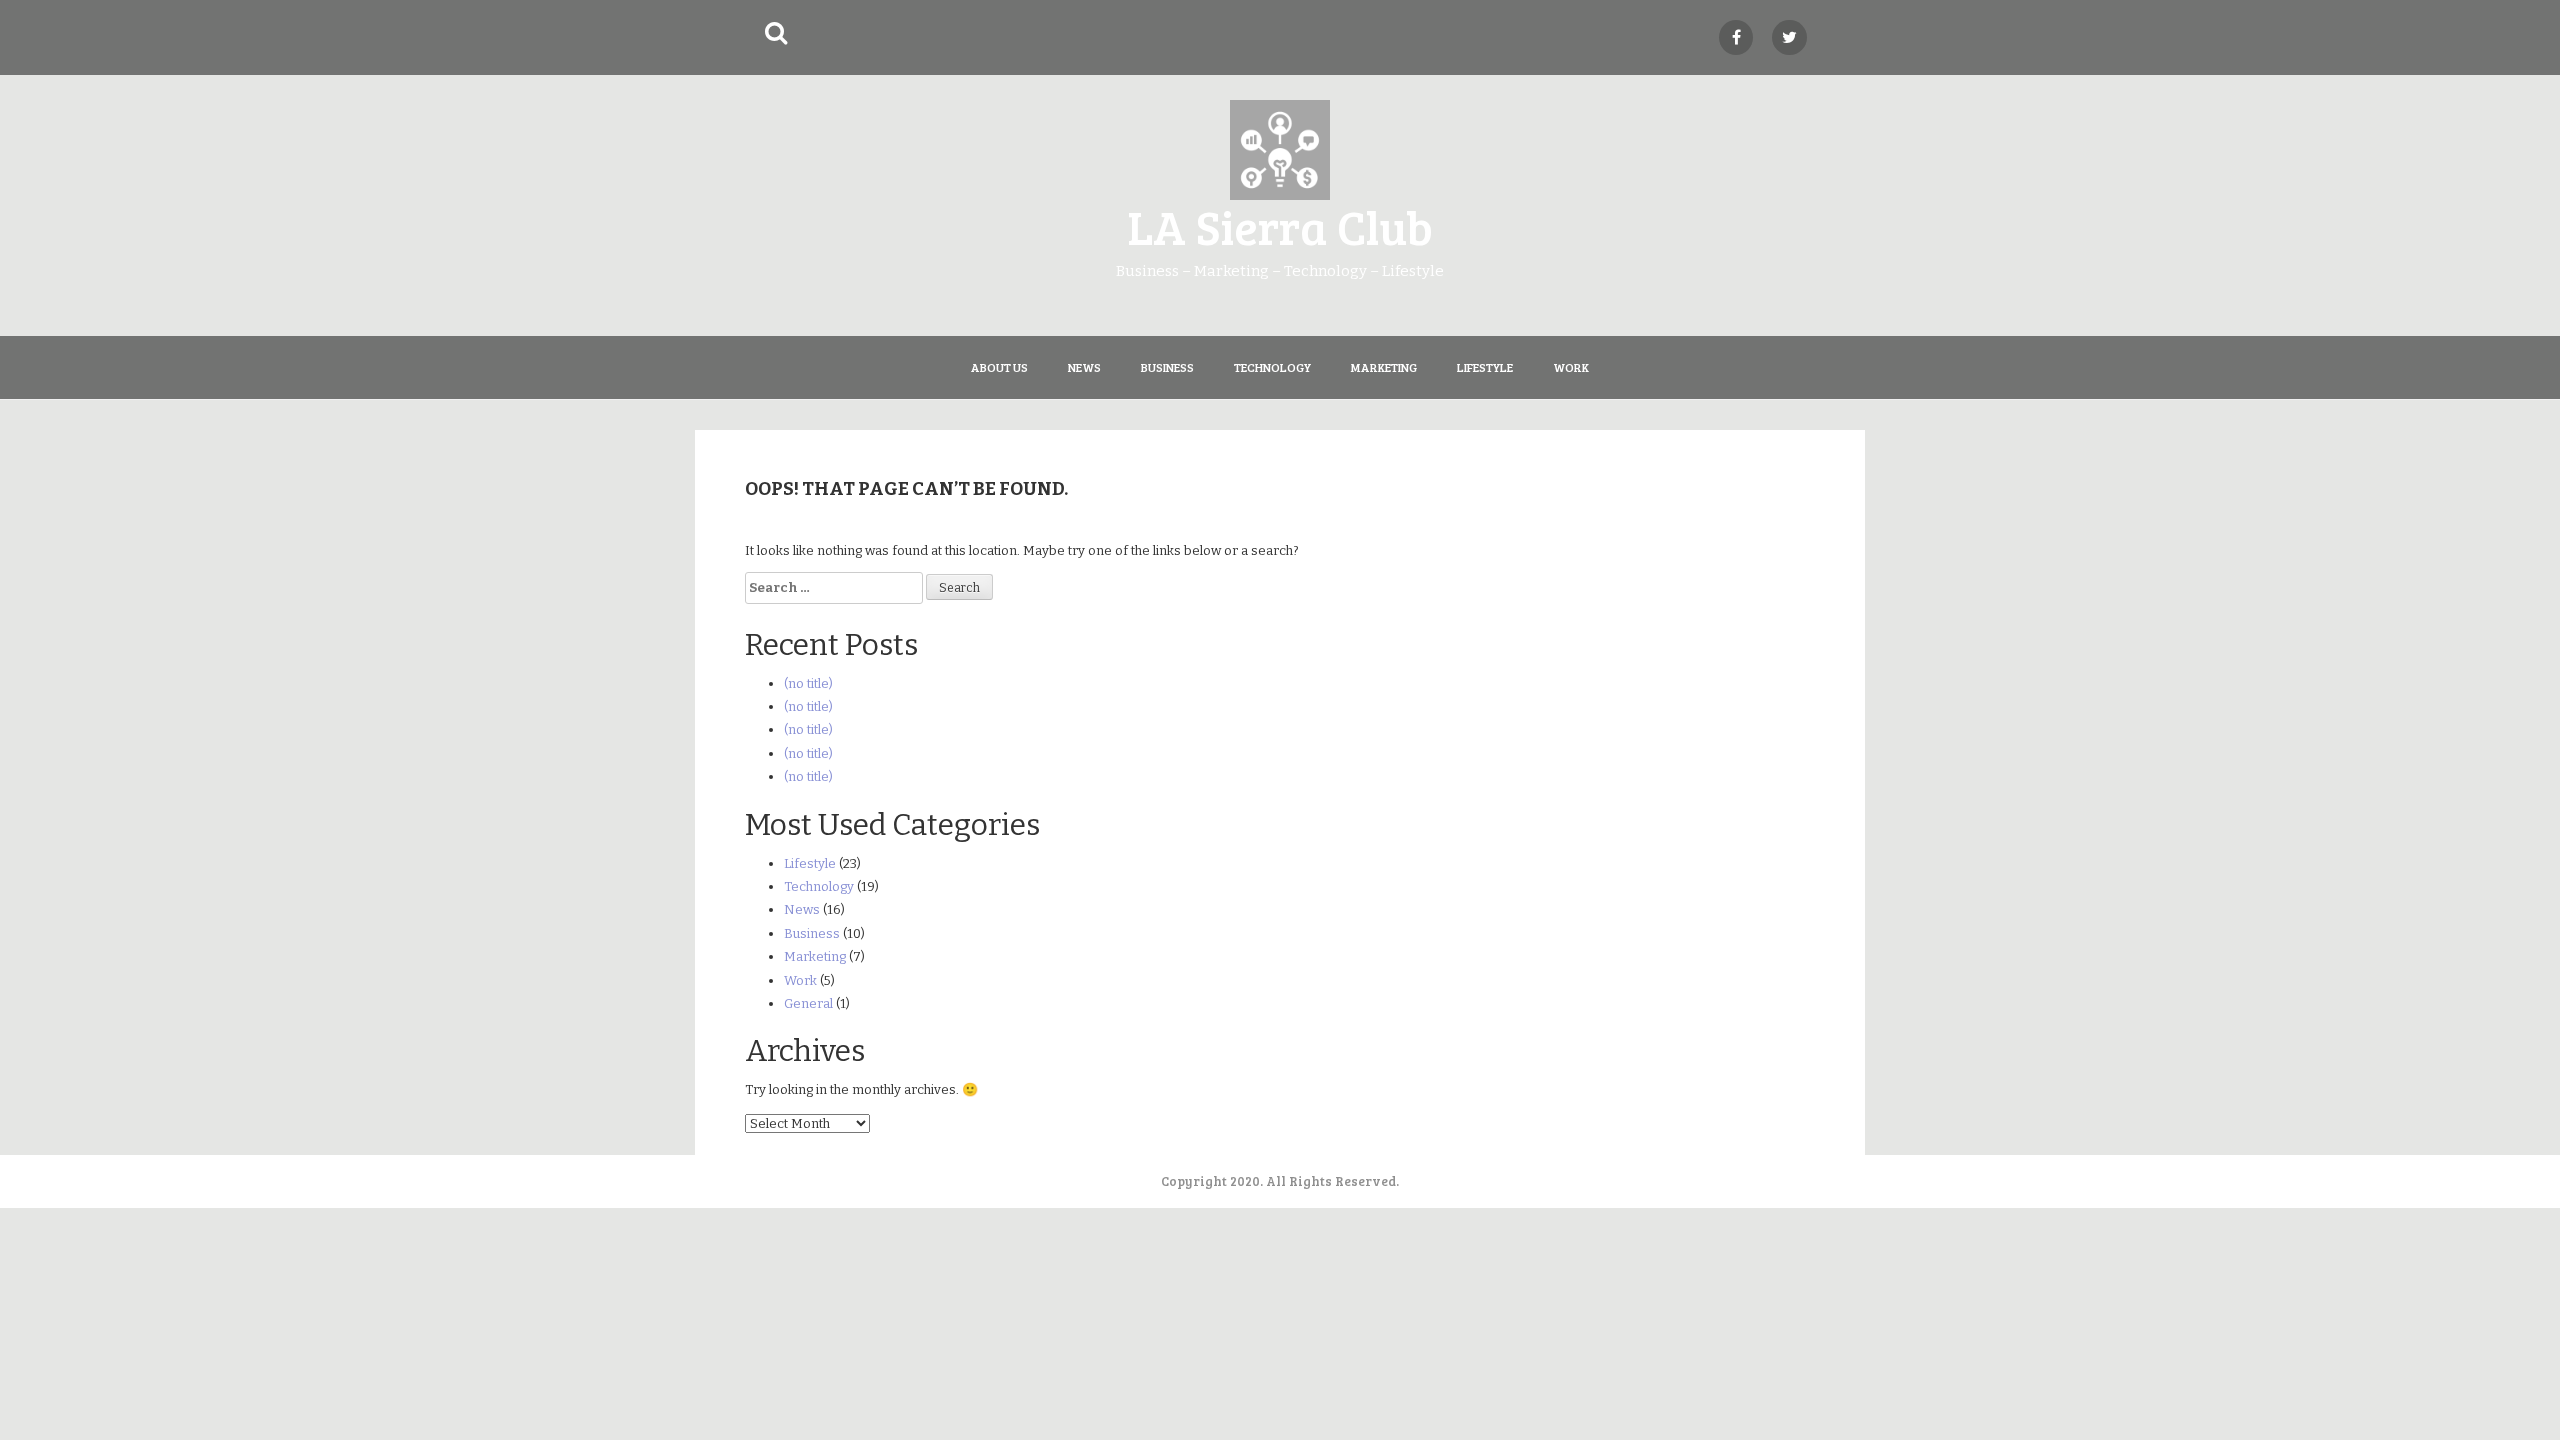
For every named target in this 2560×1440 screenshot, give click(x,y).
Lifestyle (1485, 367)
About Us (999, 367)
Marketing (1384, 367)
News (1084, 367)
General (808, 1003)
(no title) (808, 683)
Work (1571, 367)
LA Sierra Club (1280, 225)
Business (1167, 367)
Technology (1272, 367)
